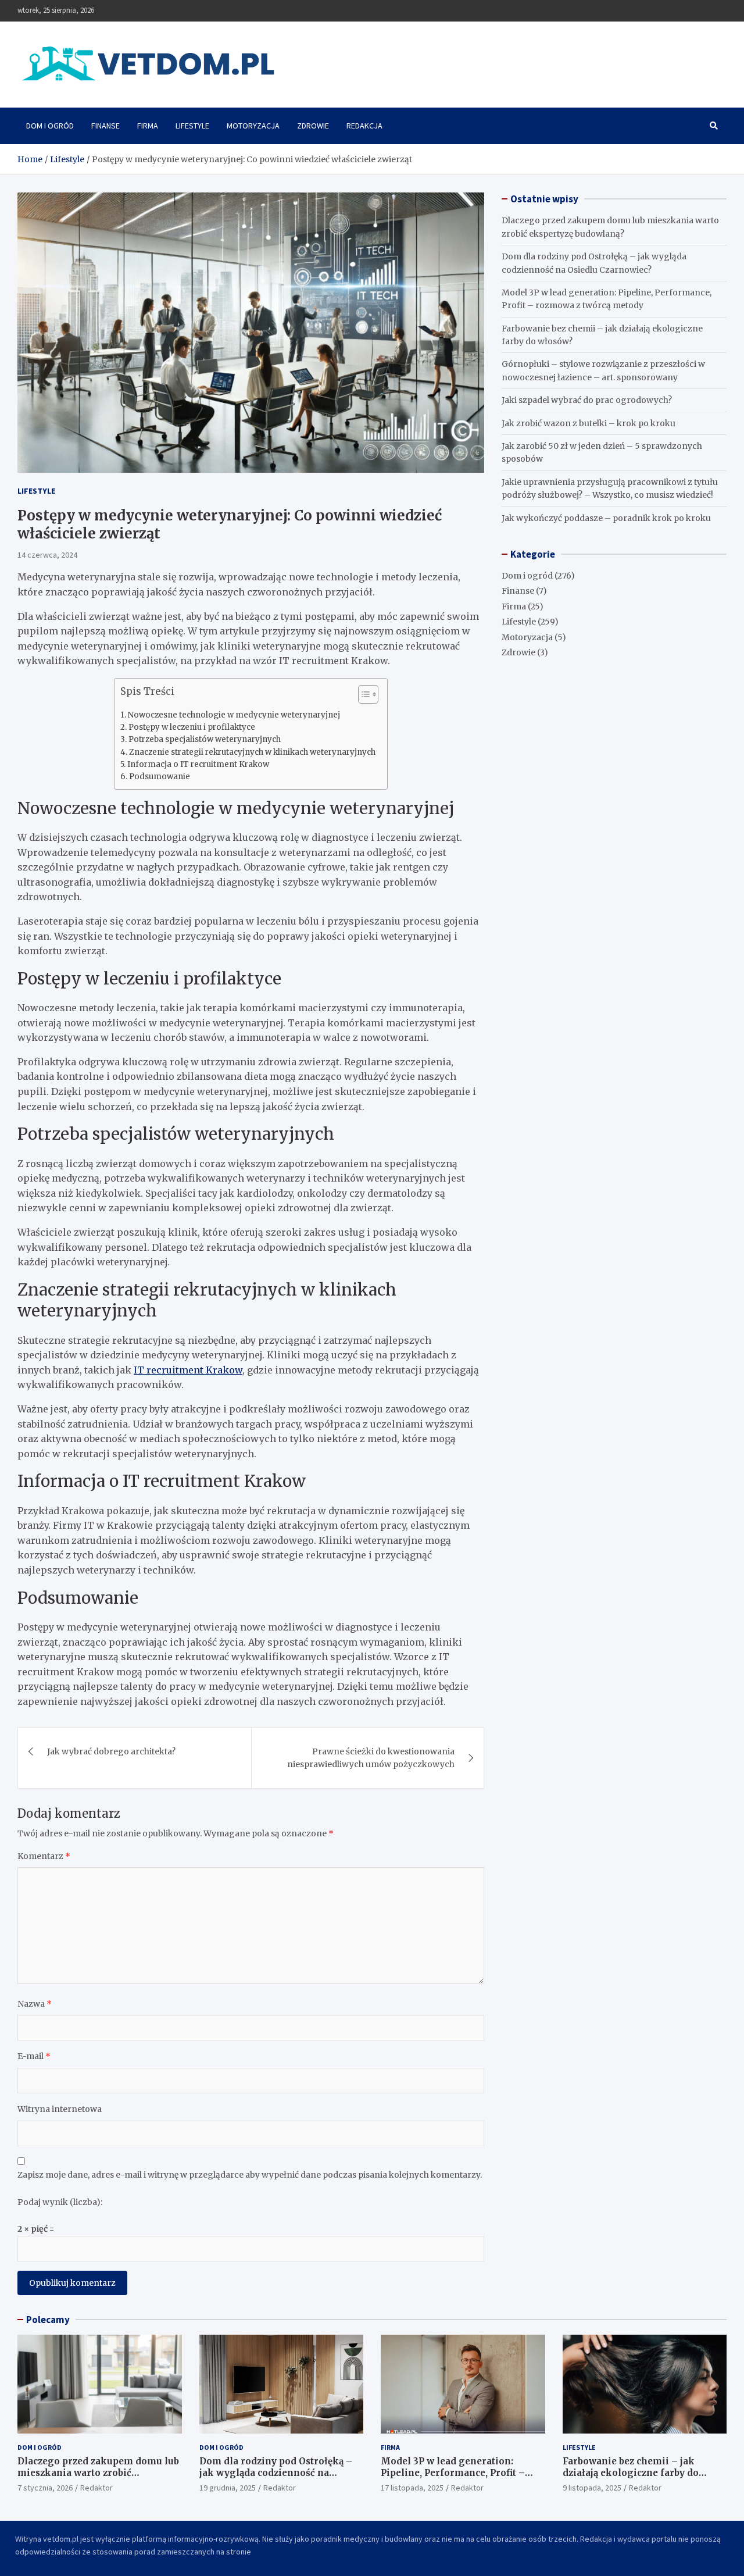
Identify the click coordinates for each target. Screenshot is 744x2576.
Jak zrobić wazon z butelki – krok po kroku (589, 423)
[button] (362, 697)
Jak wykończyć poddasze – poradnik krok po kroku (606, 518)
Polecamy (48, 2320)
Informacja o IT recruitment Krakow (198, 764)
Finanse (105, 126)
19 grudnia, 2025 (228, 2488)
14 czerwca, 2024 (47, 555)
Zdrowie (313, 126)
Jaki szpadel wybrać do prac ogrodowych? (587, 400)
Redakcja (364, 126)
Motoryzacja (253, 126)
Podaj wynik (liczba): (60, 2202)
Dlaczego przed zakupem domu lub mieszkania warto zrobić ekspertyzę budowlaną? (98, 2472)
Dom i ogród (50, 126)
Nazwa (35, 2004)
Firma (148, 126)
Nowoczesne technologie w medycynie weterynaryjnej (234, 715)
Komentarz (44, 1856)
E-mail (34, 2056)
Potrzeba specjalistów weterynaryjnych (205, 739)
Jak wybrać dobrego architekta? (111, 1751)
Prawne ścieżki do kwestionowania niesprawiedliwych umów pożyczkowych (371, 1758)
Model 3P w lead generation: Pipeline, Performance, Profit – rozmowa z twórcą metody (453, 2472)
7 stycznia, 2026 (45, 2488)
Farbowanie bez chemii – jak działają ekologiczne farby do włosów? (631, 2472)
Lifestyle (192, 126)
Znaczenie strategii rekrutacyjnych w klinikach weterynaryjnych (252, 752)
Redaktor (96, 2488)
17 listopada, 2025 (412, 2488)
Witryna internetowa (60, 2109)
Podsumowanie (160, 777)
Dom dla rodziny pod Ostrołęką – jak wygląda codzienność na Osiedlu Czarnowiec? (276, 2472)
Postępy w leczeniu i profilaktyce (192, 727)
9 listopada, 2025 (592, 2488)
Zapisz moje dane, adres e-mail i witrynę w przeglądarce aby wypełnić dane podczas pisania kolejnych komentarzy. (250, 2175)
